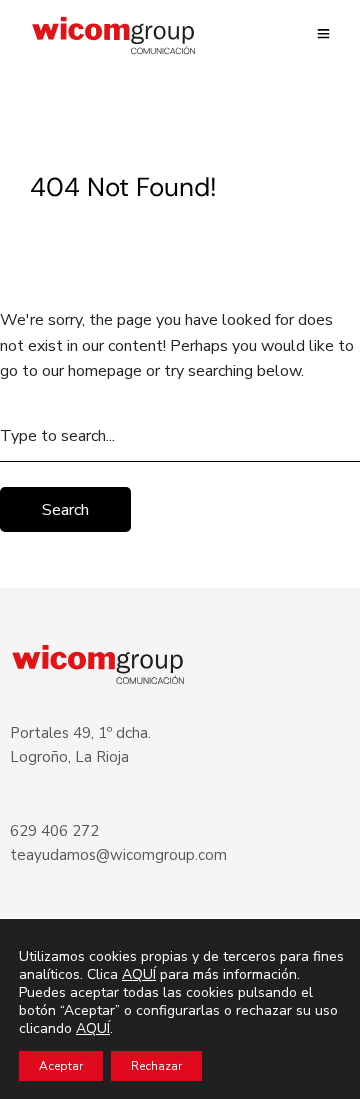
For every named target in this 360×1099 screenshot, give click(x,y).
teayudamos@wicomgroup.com (118, 855)
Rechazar (156, 1066)
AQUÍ (139, 974)
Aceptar (61, 1066)
